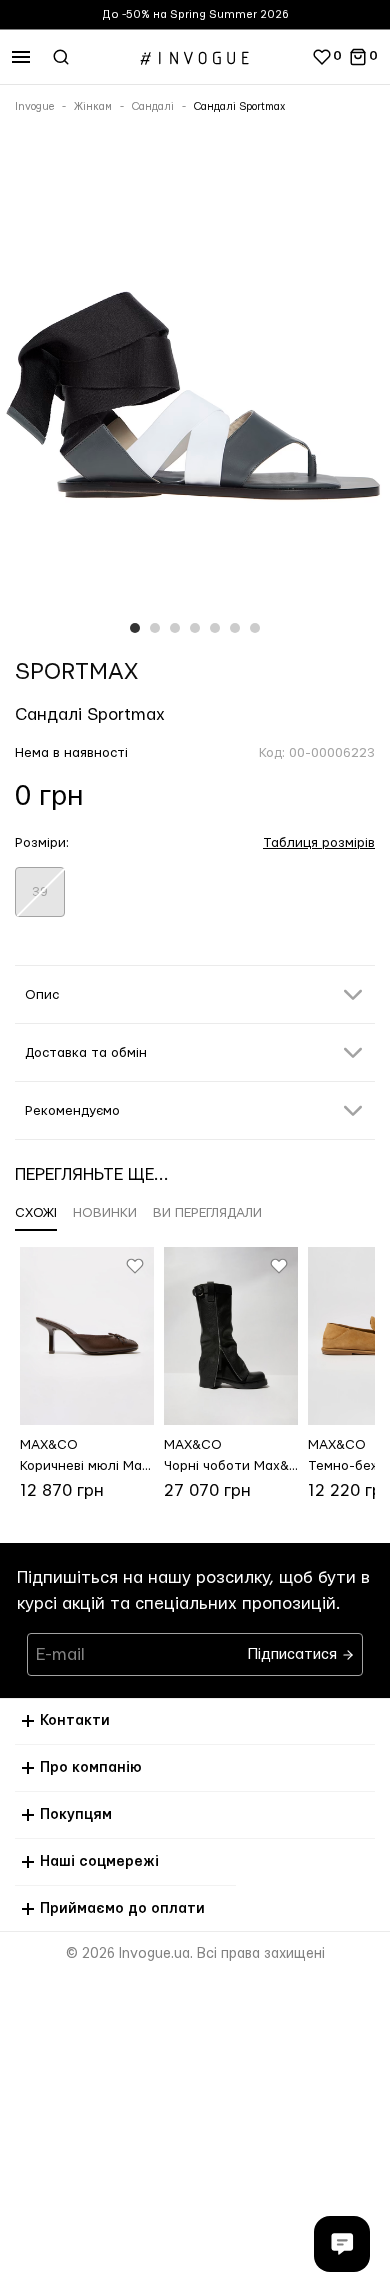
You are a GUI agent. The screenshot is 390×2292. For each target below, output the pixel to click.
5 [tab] (215, 628)
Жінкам (93, 107)
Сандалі (153, 107)
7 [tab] (255, 628)
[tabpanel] (195, 389)
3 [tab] (175, 628)
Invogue (34, 107)
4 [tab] (195, 628)
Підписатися (294, 1649)
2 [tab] (155, 628)
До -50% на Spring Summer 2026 (195, 14)
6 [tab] (235, 628)
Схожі (36, 1213)
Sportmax (76, 672)
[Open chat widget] (342, 2244)
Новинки (105, 1213)
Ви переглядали (207, 1213)
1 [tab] (135, 628)
